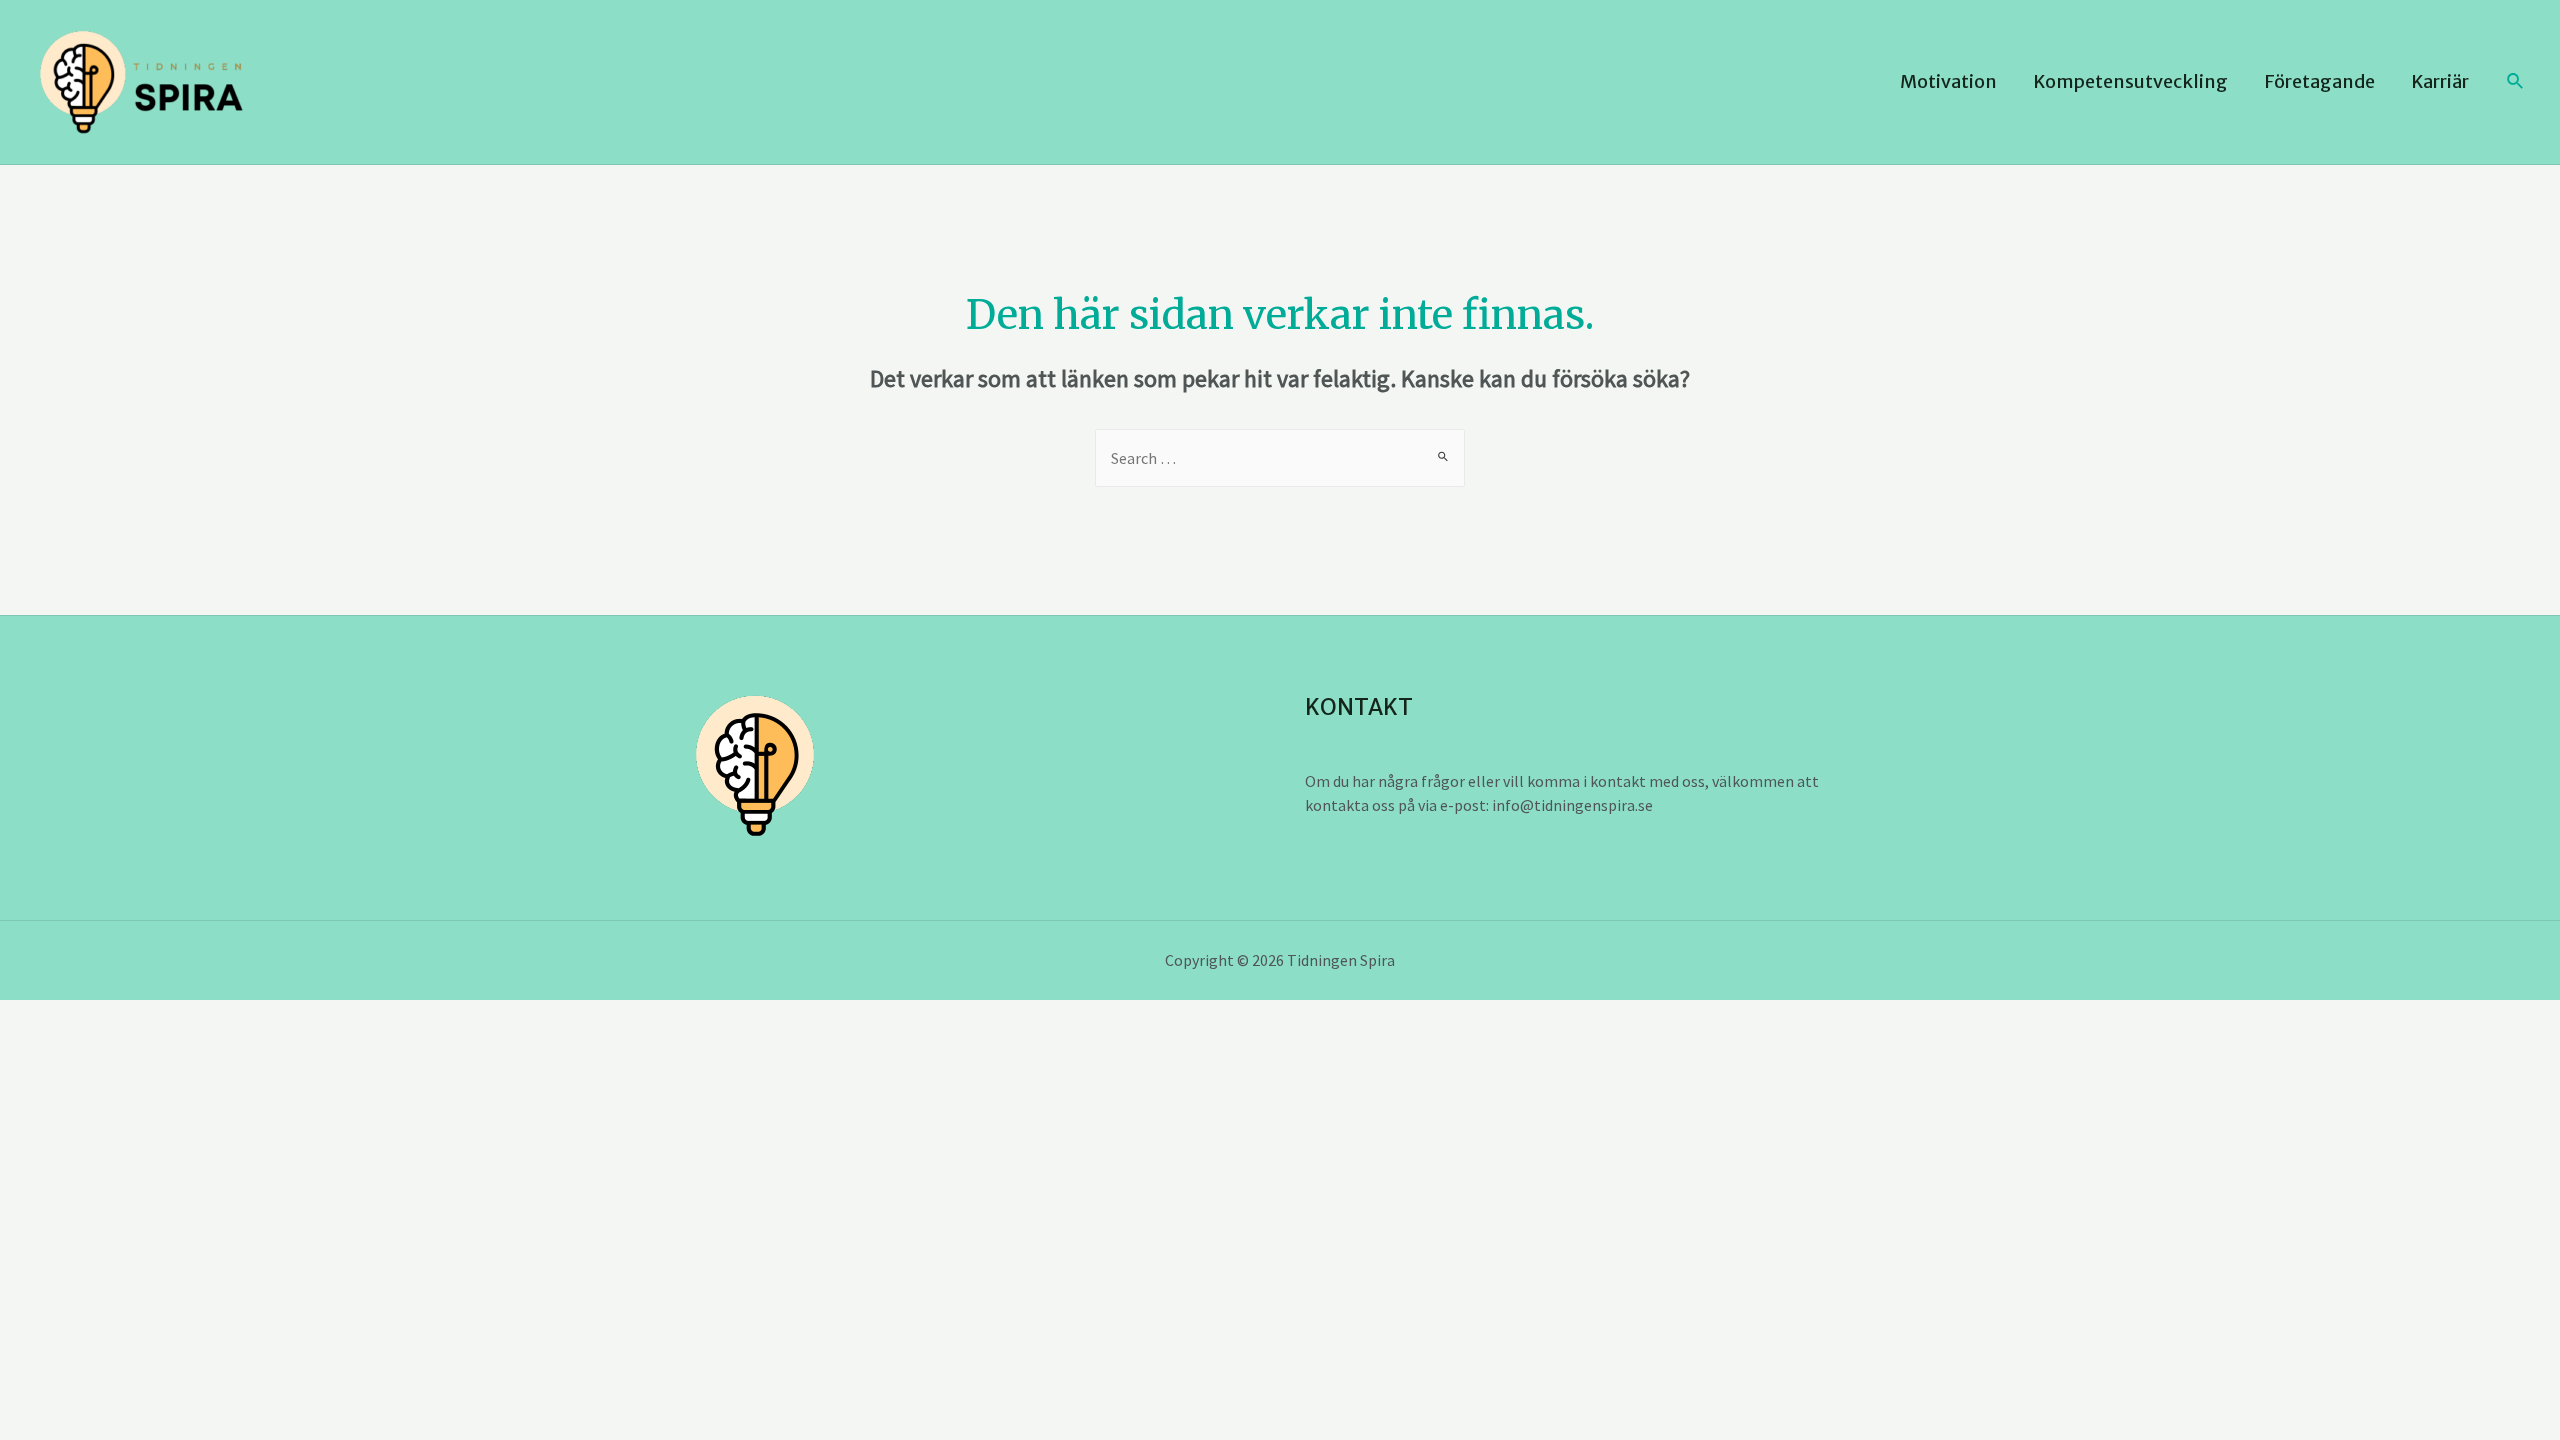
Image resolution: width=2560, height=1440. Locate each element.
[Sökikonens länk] (2516, 82)
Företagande (2319, 81)
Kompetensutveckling (2130, 81)
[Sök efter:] (1280, 458)
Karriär (2440, 81)
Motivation (1948, 81)
